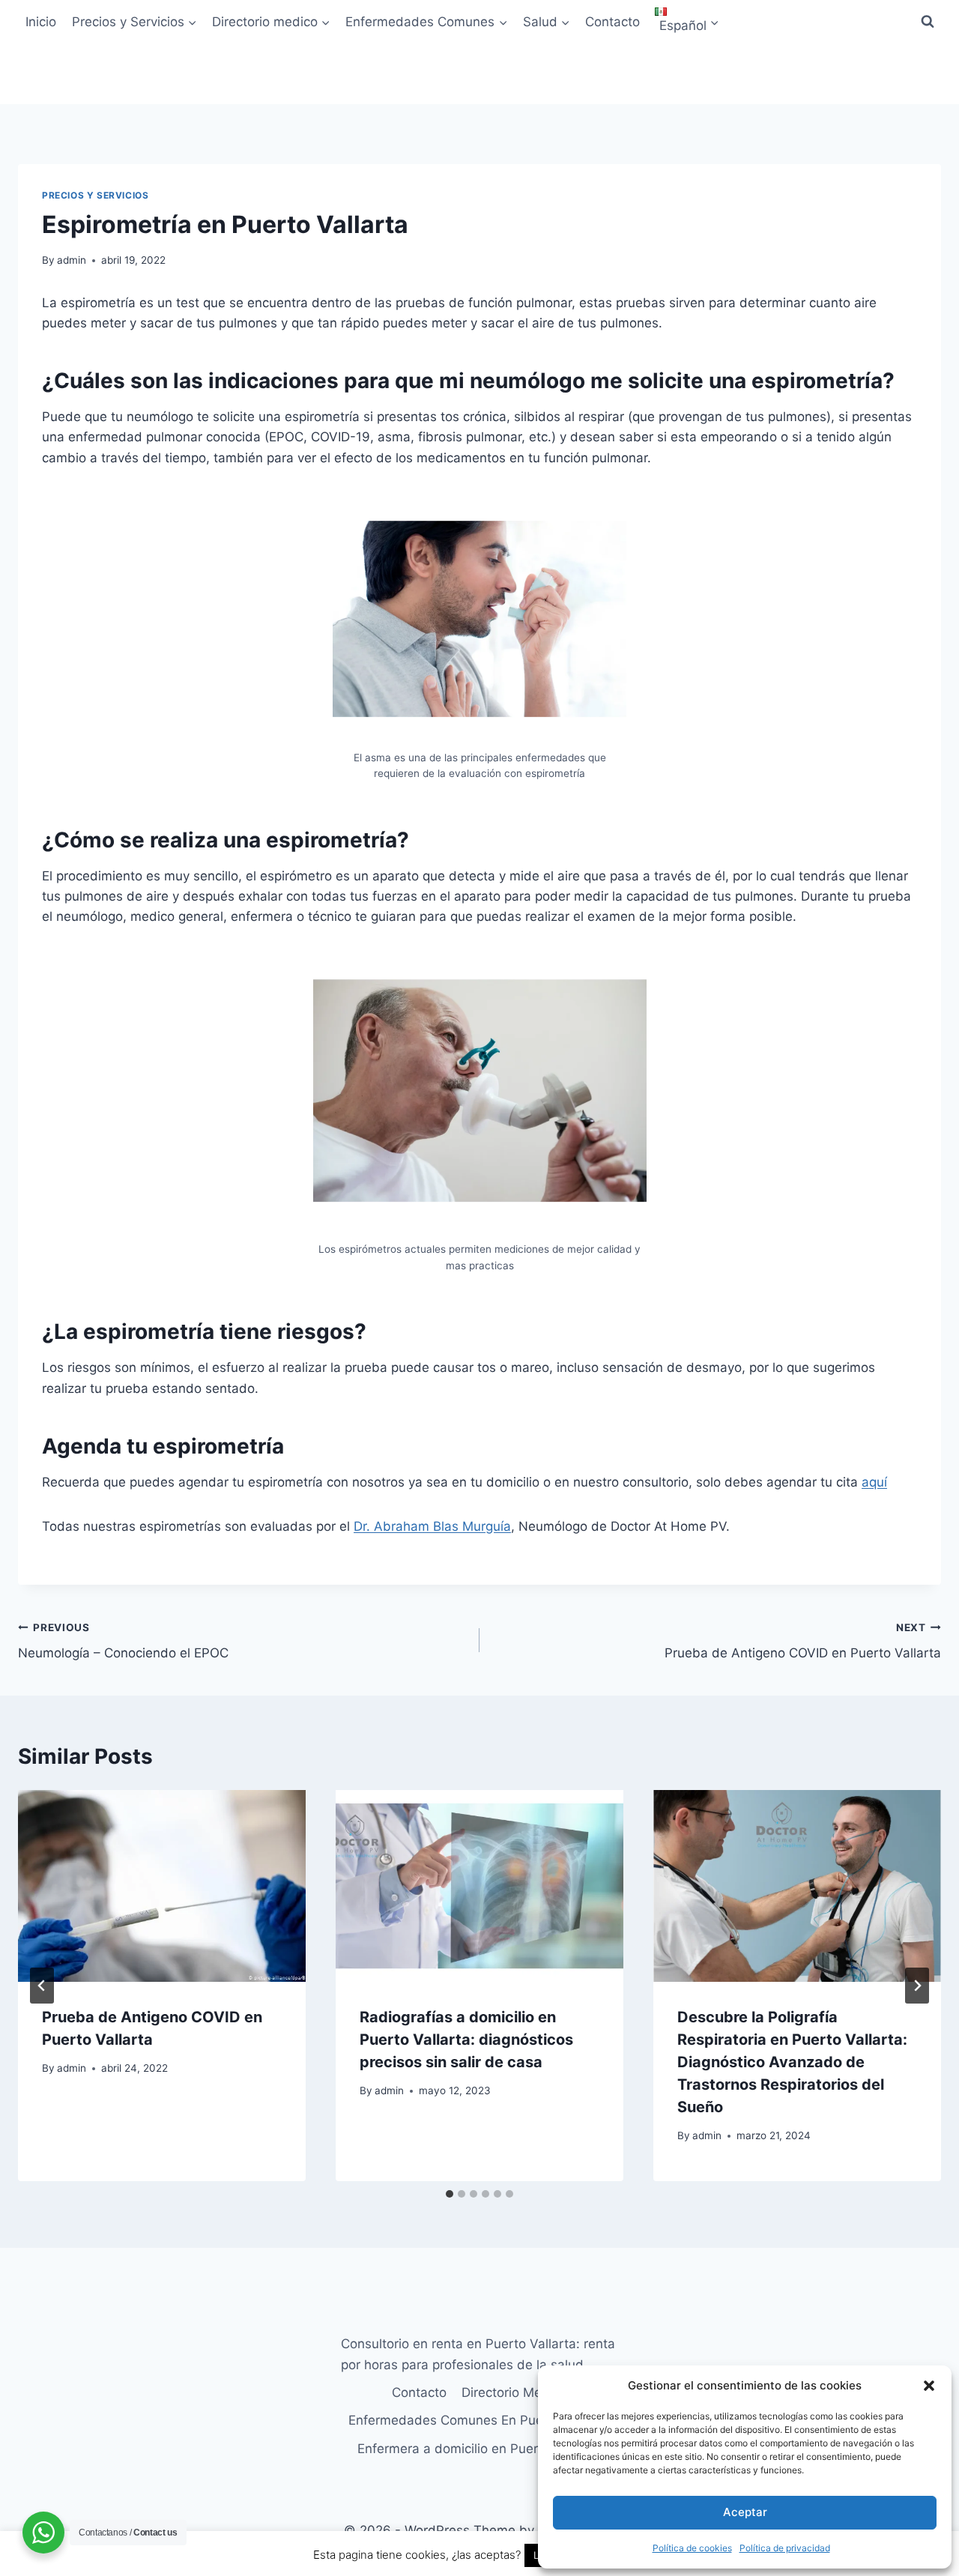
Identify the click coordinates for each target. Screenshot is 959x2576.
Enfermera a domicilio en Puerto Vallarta (479, 2449)
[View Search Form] (928, 22)
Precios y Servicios (95, 195)
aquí (874, 1482)
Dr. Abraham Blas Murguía (432, 1526)
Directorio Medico (514, 2392)
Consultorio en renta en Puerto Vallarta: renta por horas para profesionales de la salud (478, 2354)
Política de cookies (692, 2548)
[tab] (450, 2194)
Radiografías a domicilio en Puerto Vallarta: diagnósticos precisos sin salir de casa (466, 2040)
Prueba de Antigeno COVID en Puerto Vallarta (803, 1641)
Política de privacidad (785, 2548)
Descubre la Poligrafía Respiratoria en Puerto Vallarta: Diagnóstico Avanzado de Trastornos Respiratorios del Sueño (792, 2062)
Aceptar (745, 2512)
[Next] (917, 1986)
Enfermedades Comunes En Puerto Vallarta (479, 2420)
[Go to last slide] (42, 1986)
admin (72, 260)
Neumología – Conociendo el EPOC (123, 1641)
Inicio (41, 22)
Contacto (612, 22)
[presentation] (162, 1886)
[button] (929, 2386)
